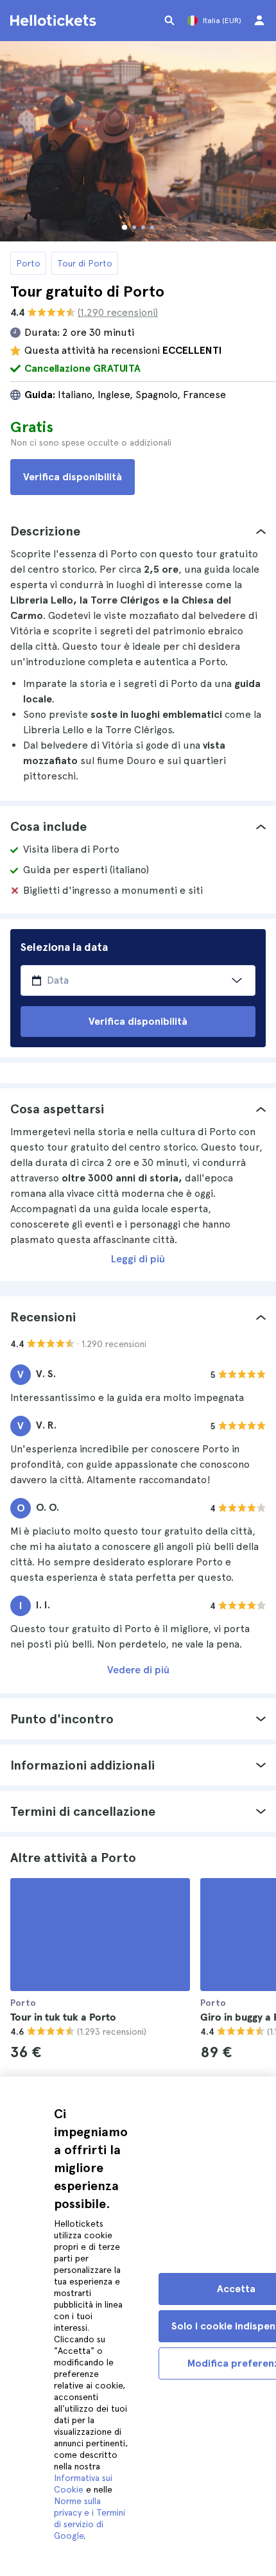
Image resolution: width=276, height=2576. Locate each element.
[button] (138, 531)
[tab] (138, 531)
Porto (28, 263)
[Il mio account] (259, 21)
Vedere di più (138, 1670)
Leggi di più (138, 1259)
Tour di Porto (85, 263)
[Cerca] (169, 21)
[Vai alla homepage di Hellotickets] (55, 21)
